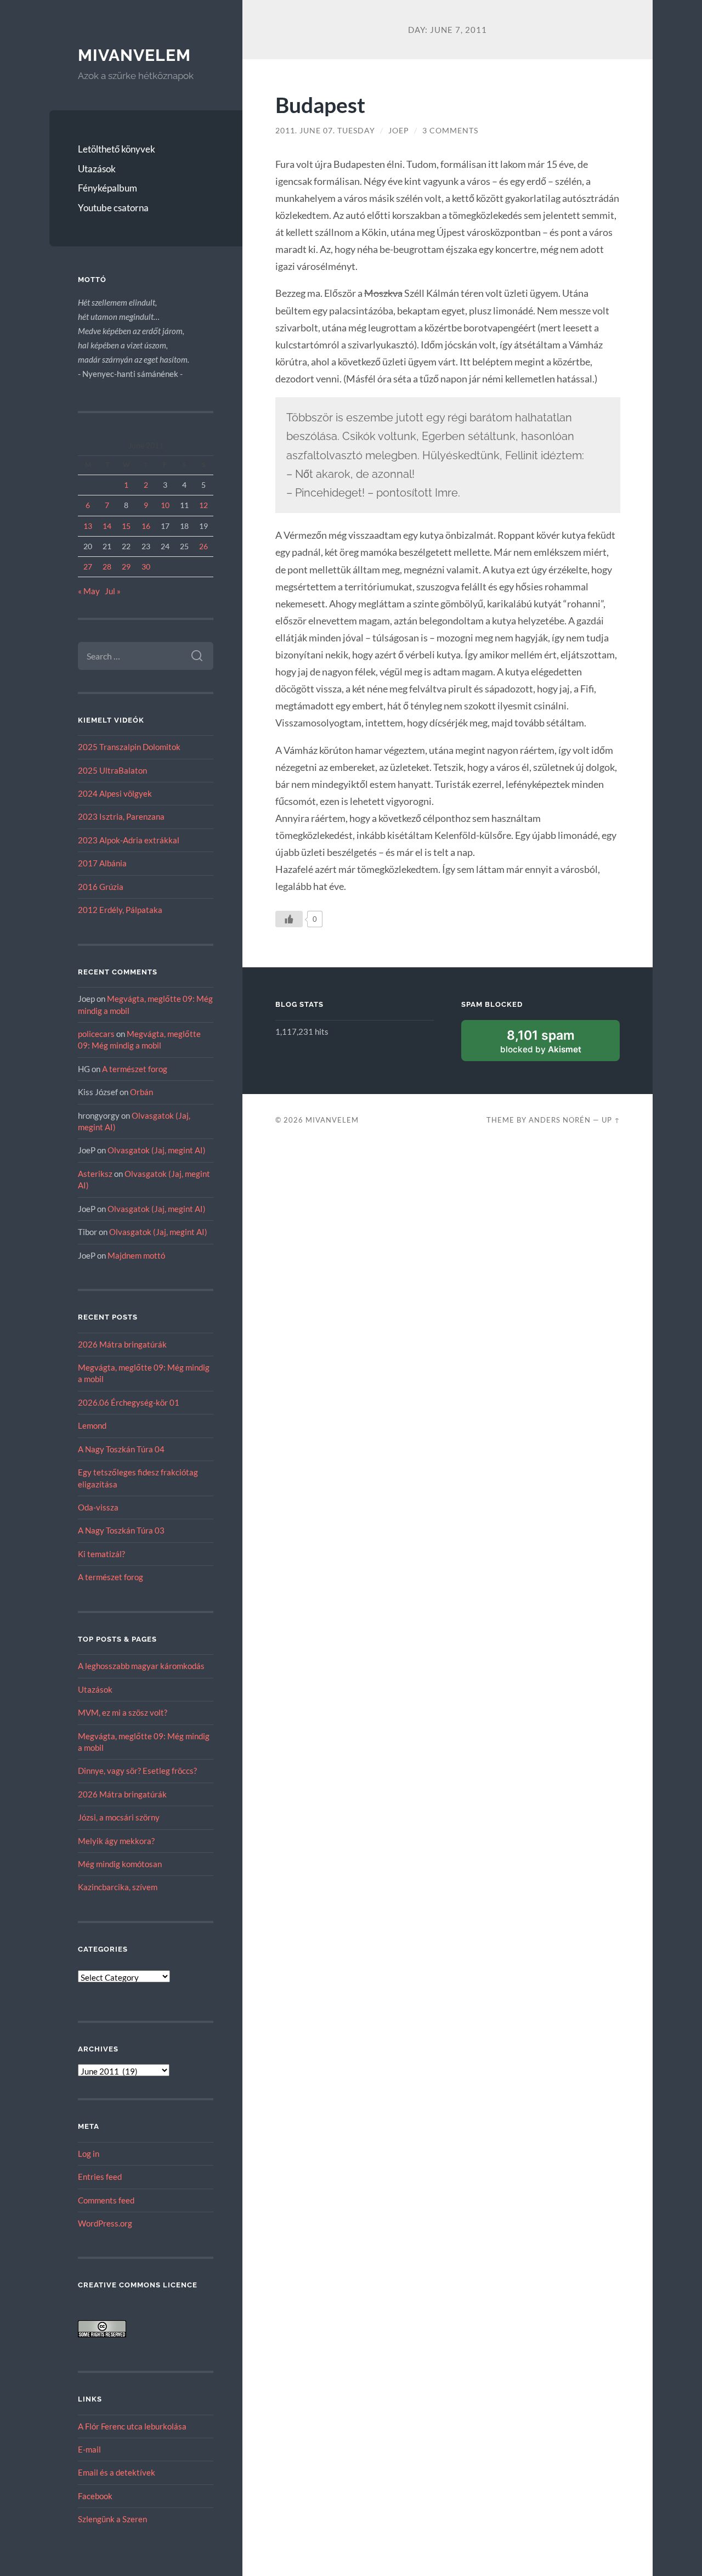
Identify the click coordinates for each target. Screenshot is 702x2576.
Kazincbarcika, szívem (118, 1887)
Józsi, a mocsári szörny (119, 1817)
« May (89, 591)
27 (88, 567)
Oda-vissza (98, 1507)
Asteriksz (95, 1174)
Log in (89, 2154)
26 (203, 546)
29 (126, 567)
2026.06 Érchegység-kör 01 (129, 1402)
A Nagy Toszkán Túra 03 (121, 1530)
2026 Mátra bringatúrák (122, 1344)
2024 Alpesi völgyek (115, 793)
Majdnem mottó (136, 1255)
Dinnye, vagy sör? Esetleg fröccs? (137, 1771)
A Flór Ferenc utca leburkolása (132, 2426)
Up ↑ (611, 1120)
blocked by (554, 1044)
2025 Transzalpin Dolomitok (129, 747)
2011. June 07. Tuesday (325, 131)
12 (203, 505)
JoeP (399, 131)
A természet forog (135, 1069)
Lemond (92, 1425)
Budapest (320, 105)
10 (165, 505)
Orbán (141, 1092)
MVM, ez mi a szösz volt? (123, 1712)
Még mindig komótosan (120, 1864)
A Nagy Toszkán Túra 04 (121, 1449)
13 (88, 526)
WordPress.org (105, 2223)
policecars (96, 1034)
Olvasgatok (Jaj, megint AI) (157, 1150)
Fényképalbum (107, 188)
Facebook (95, 2496)
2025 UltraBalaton (112, 770)
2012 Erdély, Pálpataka (120, 910)
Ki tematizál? (101, 1554)
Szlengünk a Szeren (112, 2519)
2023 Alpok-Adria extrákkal (129, 840)
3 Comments (450, 131)
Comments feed (106, 2200)
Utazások (97, 169)
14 (107, 526)
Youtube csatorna (113, 208)
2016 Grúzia (101, 887)
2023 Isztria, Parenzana (121, 816)
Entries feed (100, 2177)
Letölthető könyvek (117, 149)
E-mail (89, 2449)
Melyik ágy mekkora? (116, 1841)
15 (126, 526)
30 (146, 567)
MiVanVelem (134, 55)
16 (146, 526)
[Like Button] (289, 919)
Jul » (113, 591)
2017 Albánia (102, 863)
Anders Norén (560, 1120)
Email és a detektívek (117, 2472)
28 (107, 567)
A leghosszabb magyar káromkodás (141, 1666)
